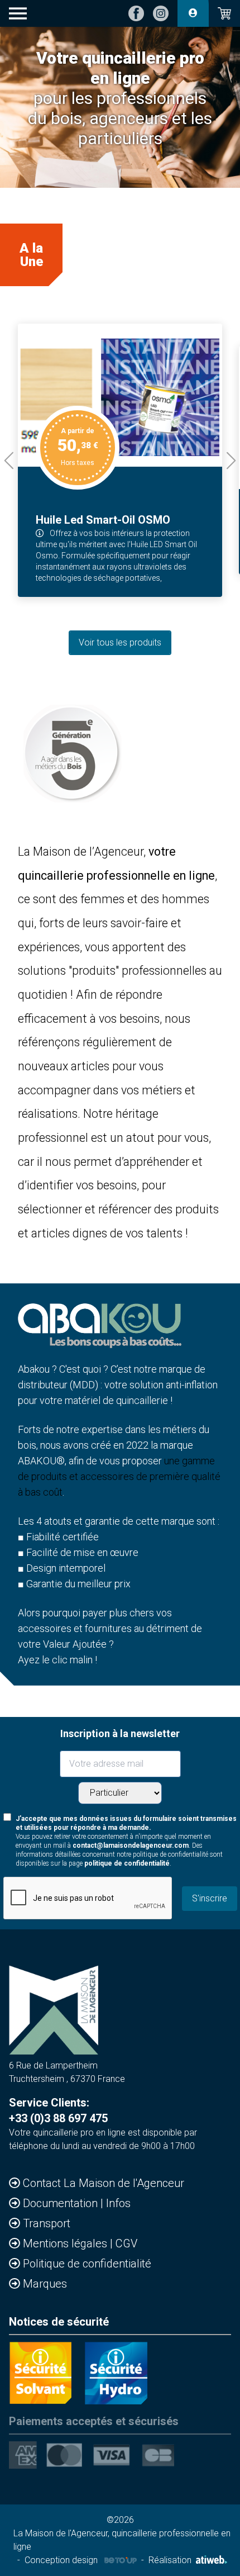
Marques (45, 2284)
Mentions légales (66, 2243)
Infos (118, 2203)
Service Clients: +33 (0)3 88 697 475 (58, 2110)
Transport (47, 2223)
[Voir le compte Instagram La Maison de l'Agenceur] (161, 13)
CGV (126, 2243)
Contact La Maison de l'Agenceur (104, 2183)
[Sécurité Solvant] (40, 2373)
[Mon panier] (224, 13)
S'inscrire (210, 1898)
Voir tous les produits (120, 642)
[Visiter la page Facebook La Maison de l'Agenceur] (136, 13)
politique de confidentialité (127, 1863)
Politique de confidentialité (87, 2264)
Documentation (62, 2203)
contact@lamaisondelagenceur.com (131, 1846)
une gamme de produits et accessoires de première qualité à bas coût (119, 1476)
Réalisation (170, 2560)
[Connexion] (193, 13)
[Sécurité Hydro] (116, 2373)
